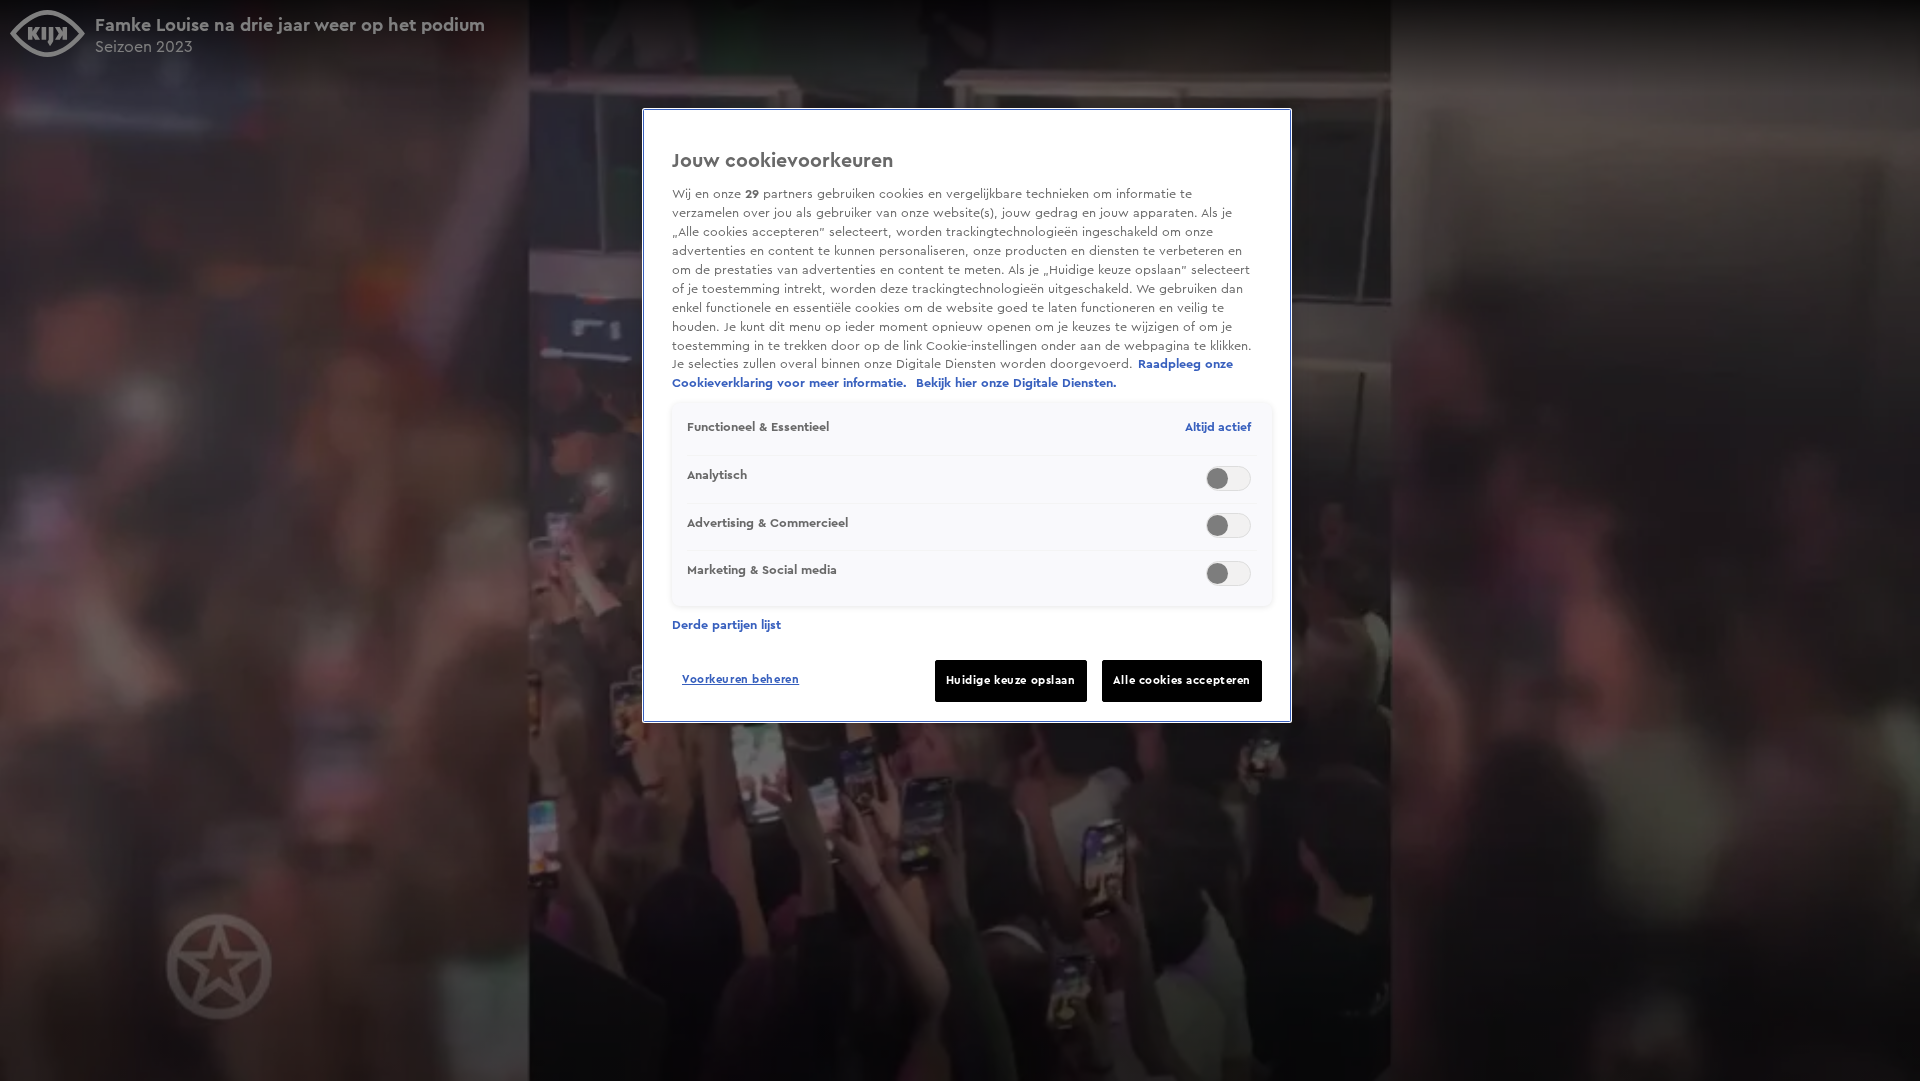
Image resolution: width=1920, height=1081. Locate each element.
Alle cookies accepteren (1182, 680)
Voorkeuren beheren (740, 679)
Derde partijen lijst (726, 625)
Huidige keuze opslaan (1011, 680)
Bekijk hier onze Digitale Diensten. (1016, 383)
